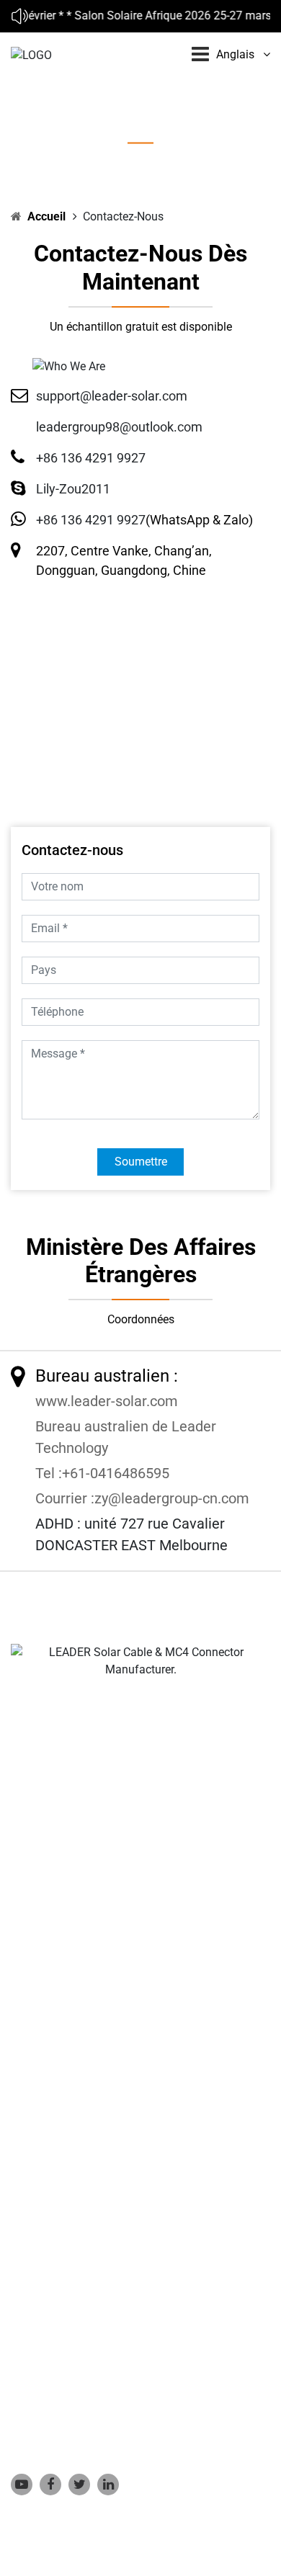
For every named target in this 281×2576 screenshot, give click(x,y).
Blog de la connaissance (73, 2146)
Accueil (46, 216)
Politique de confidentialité (78, 2211)
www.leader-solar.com (107, 1401)
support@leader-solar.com (112, 396)
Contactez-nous (50, 2190)
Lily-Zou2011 (73, 489)
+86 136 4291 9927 (91, 458)
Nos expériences (52, 2124)
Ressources (40, 2167)
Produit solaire (48, 2102)
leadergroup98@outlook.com (119, 427)
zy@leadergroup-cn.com (172, 1498)
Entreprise (36, 2080)
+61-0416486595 (116, 1473)
